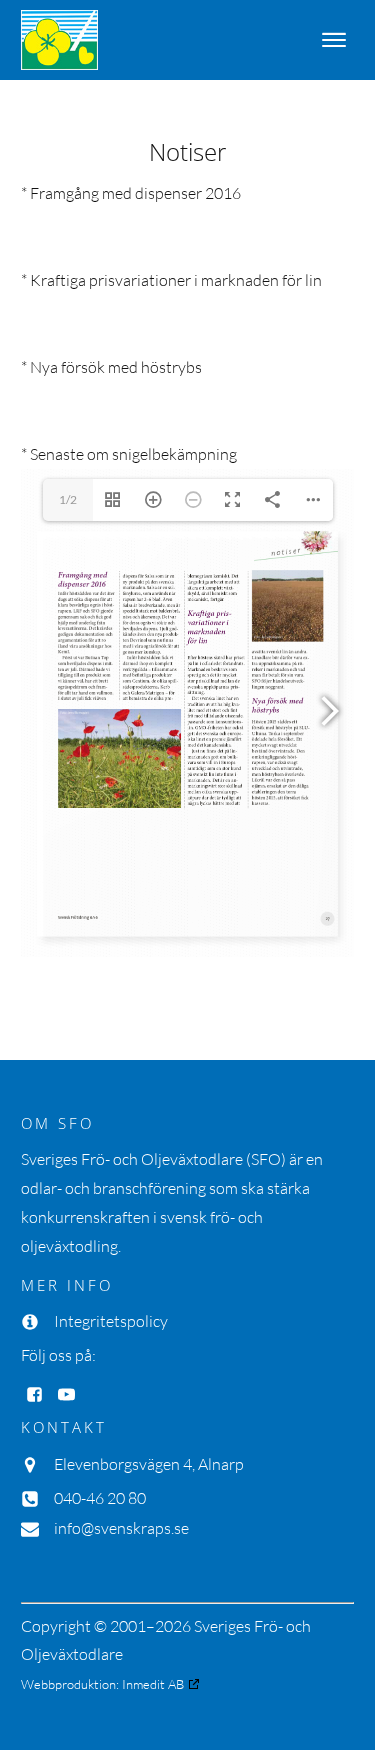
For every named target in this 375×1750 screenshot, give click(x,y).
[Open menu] (334, 40)
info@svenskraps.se (121, 1528)
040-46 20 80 (100, 1498)
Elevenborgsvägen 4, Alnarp (149, 1464)
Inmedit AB (153, 1684)
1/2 (68, 499)
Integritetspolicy (111, 1321)
